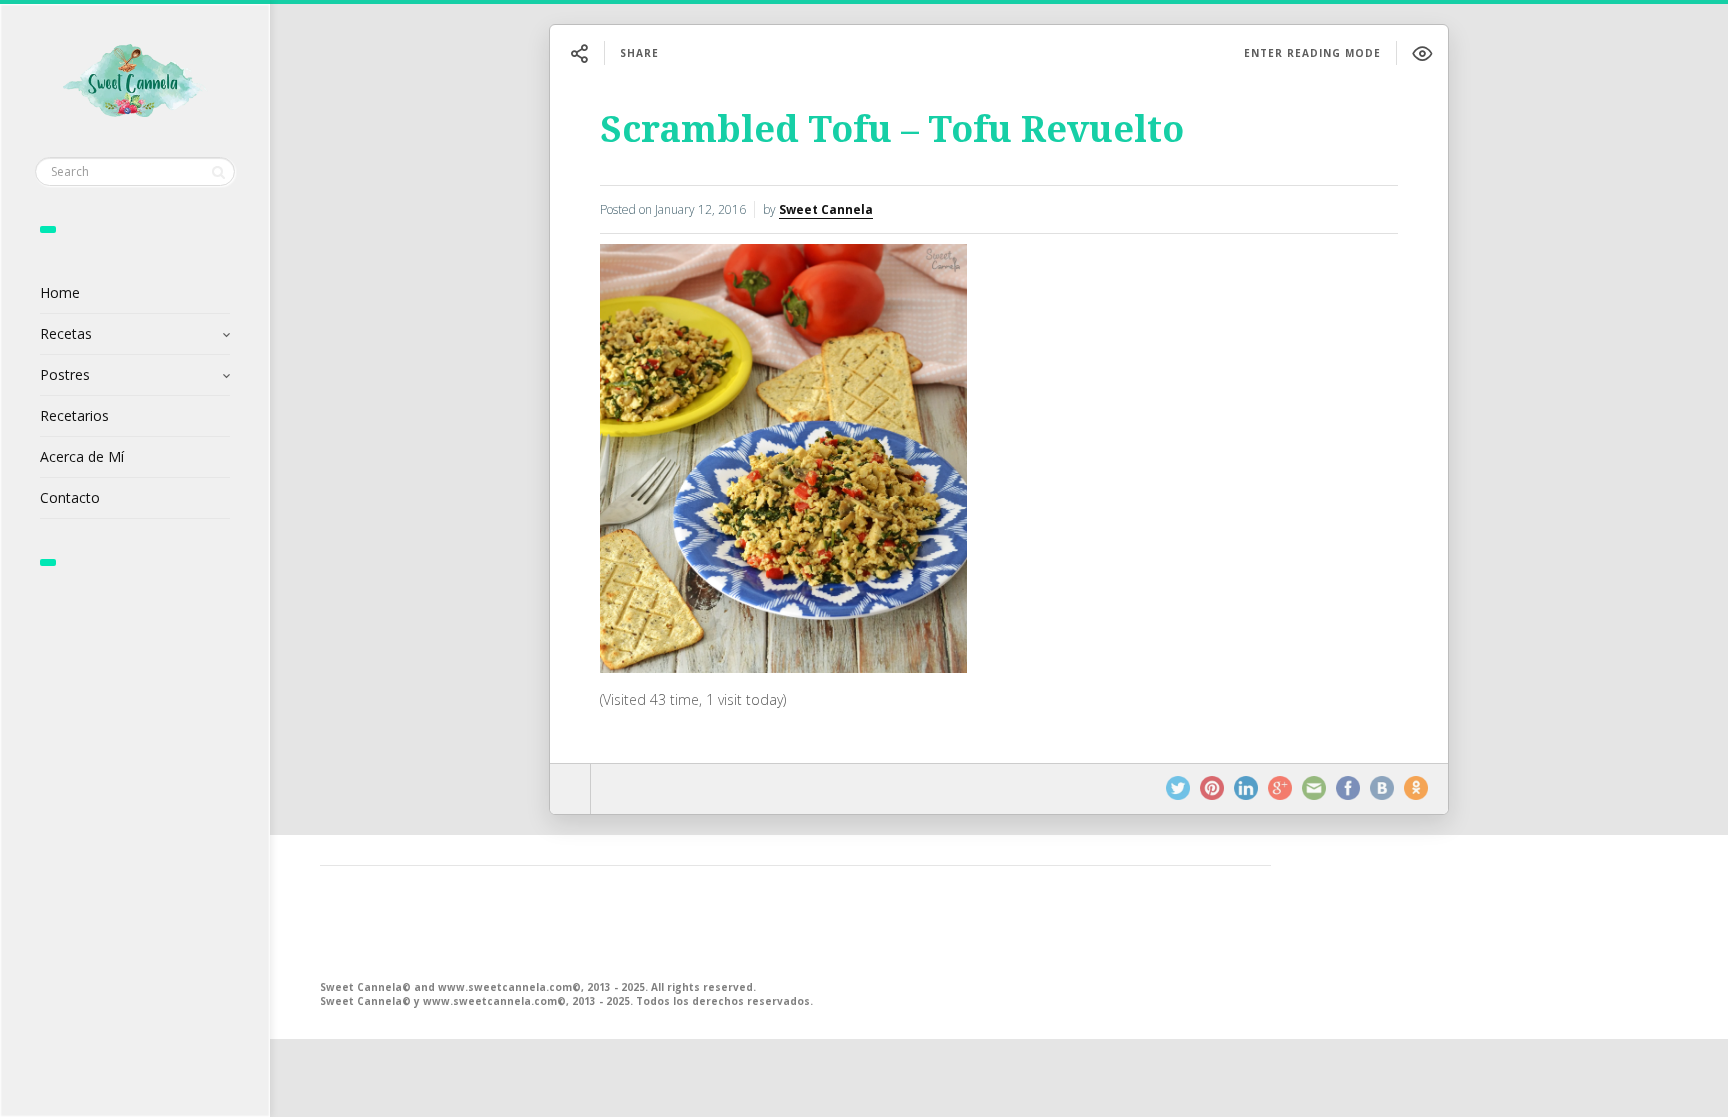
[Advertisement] (795, 921)
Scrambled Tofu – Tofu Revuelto (892, 129)
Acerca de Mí (82, 456)
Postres (65, 374)
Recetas (66, 333)
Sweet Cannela (826, 209)
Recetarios (74, 415)
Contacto (70, 497)
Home (60, 292)
